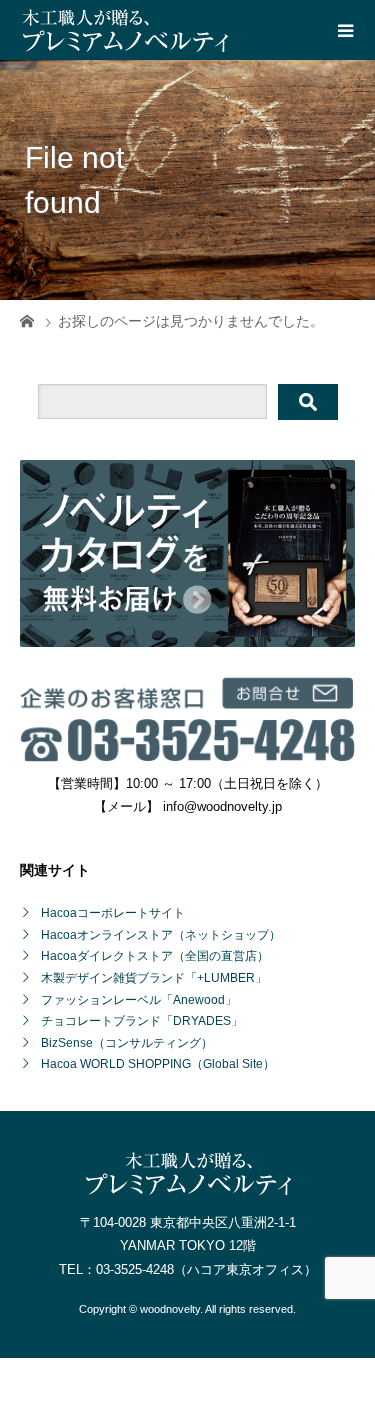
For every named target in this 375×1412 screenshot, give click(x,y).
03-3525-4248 (135, 1269)
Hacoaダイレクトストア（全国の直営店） (155, 956)
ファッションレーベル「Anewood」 (139, 1000)
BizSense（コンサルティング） (127, 1043)
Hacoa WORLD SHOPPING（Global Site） (158, 1064)
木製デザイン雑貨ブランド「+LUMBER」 (154, 978)
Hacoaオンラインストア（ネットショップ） (161, 935)
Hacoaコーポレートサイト (113, 913)
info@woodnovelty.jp (222, 806)
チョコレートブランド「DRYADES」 (142, 1021)
